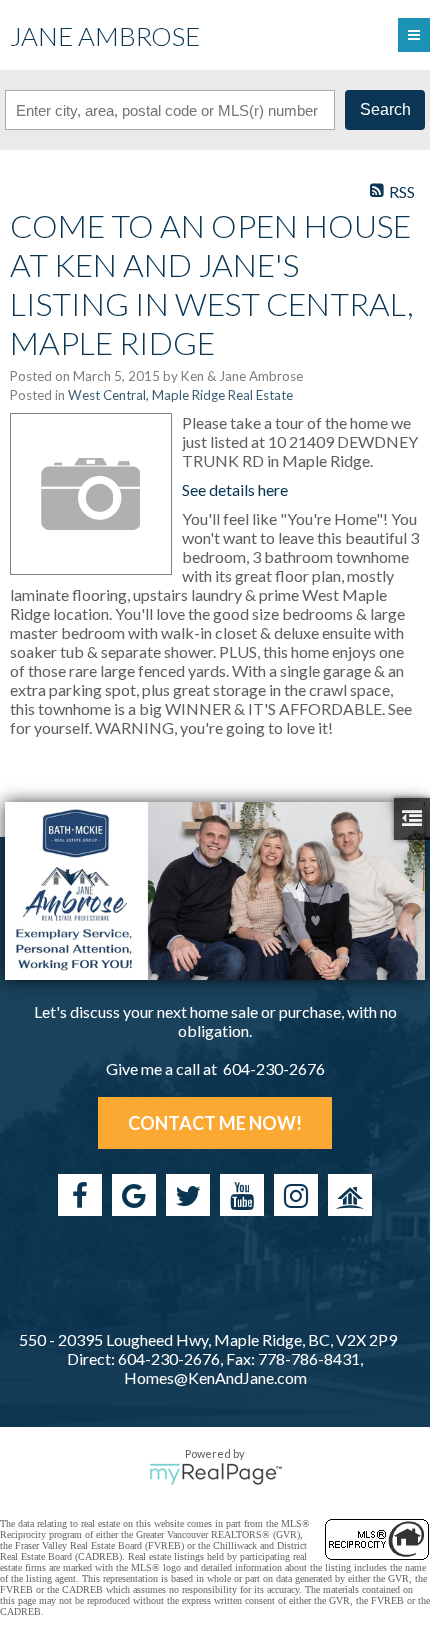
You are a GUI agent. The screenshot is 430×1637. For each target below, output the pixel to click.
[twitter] (188, 1195)
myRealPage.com (215, 1474)
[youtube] (242, 1195)
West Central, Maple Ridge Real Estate (180, 395)
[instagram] (296, 1195)
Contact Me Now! (215, 1123)
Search (385, 109)
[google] (134, 1195)
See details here (235, 489)
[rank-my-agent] (350, 1195)
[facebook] (80, 1195)
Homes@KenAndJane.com (215, 1377)
